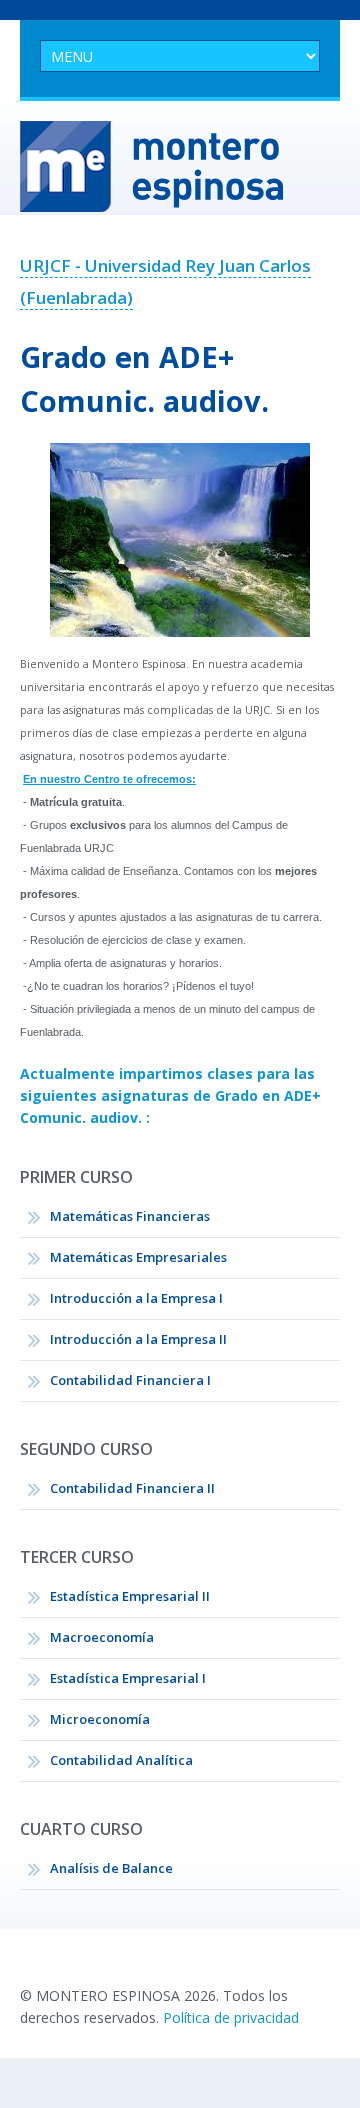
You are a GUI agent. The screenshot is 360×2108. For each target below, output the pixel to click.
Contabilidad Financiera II (132, 1488)
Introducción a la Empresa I (136, 1298)
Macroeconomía (102, 1637)
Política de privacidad (231, 2017)
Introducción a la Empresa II (138, 1339)
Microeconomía (100, 1719)
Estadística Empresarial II (130, 1596)
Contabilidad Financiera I (130, 1380)
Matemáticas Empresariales (138, 1257)
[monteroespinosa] (180, 166)
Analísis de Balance (111, 1868)
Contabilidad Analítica (121, 1760)
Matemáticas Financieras (130, 1216)
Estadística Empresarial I (128, 1678)
